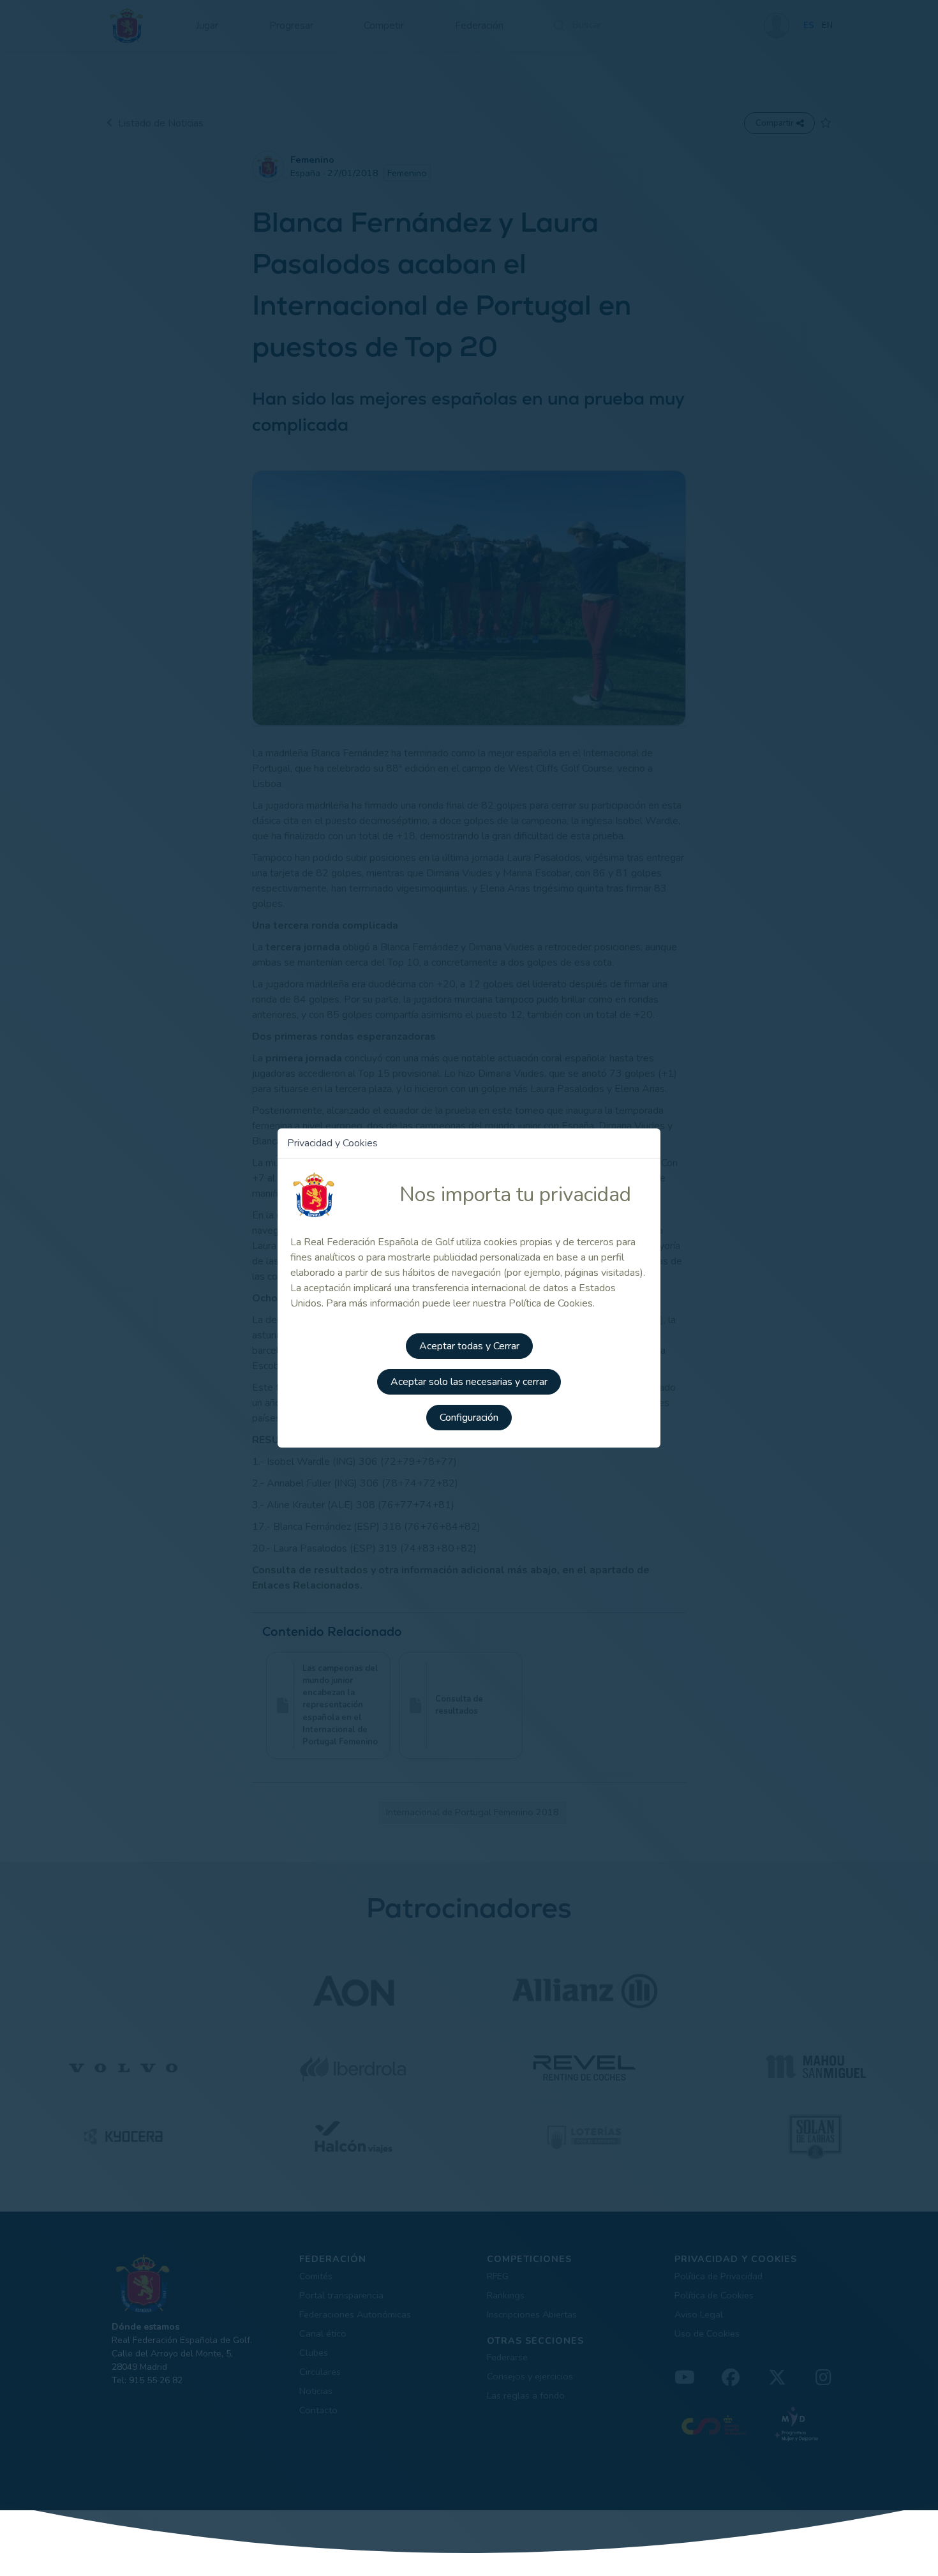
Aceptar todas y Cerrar (469, 1346)
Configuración (469, 1418)
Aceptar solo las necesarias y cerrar (469, 1382)
